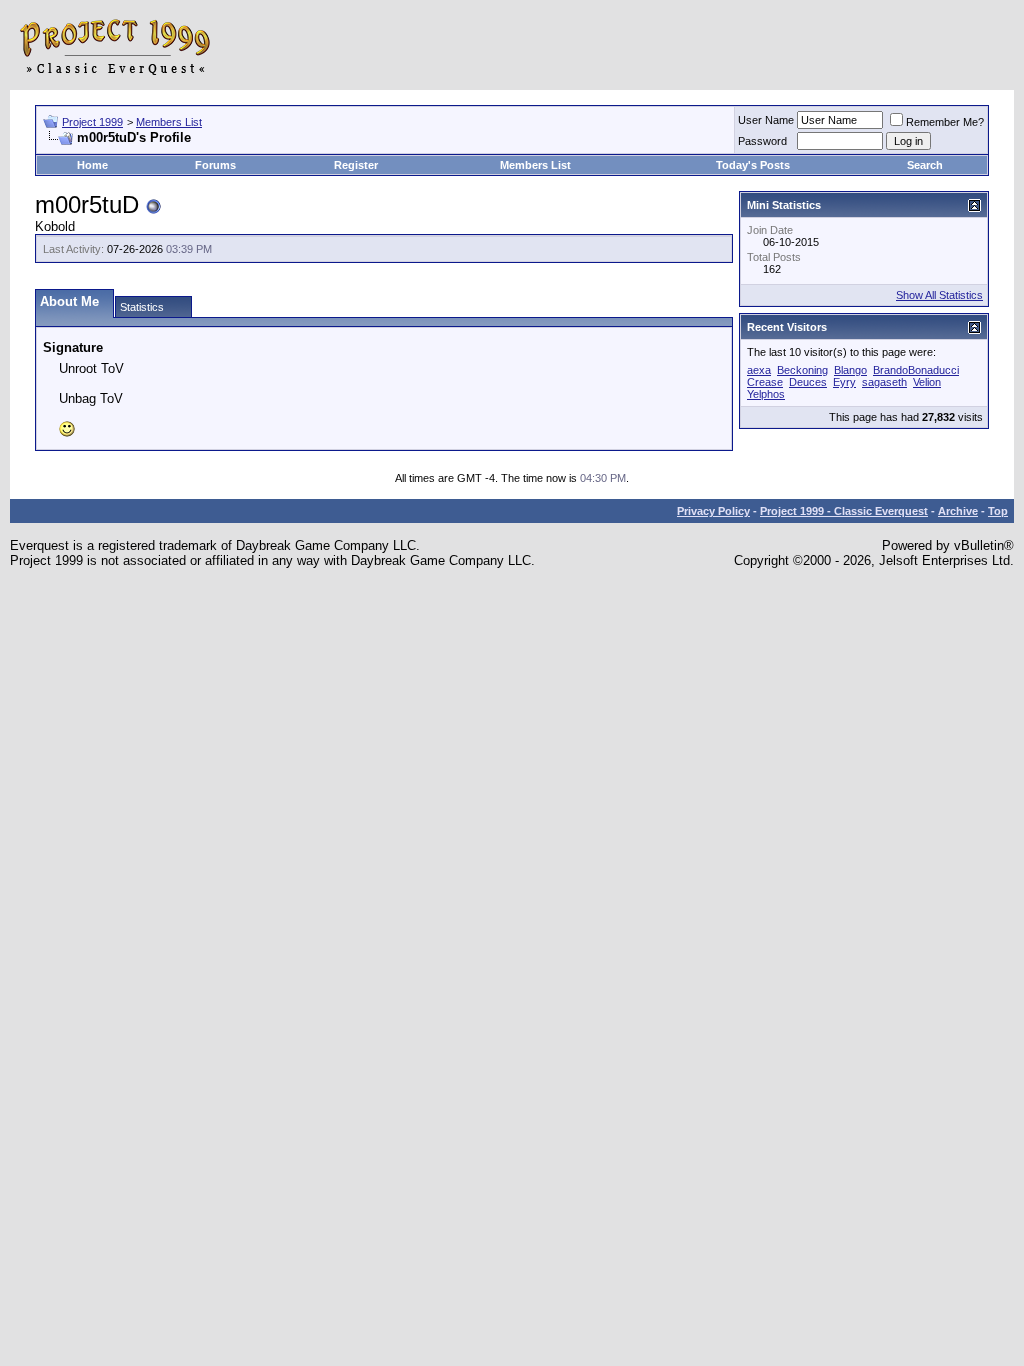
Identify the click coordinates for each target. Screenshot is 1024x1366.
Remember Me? (945, 122)
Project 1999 (92, 122)
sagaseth (884, 382)
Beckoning (802, 370)
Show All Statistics (939, 295)
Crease (765, 382)
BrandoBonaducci (916, 370)
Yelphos (766, 394)
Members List (169, 122)
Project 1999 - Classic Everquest (844, 511)
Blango (850, 370)
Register (356, 165)
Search (925, 165)
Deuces (808, 382)
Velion (927, 382)
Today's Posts (753, 165)
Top (998, 511)
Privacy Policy (713, 511)
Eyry (844, 382)
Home (92, 165)
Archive (958, 511)
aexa (759, 370)
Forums (215, 165)
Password (762, 141)
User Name (766, 120)
